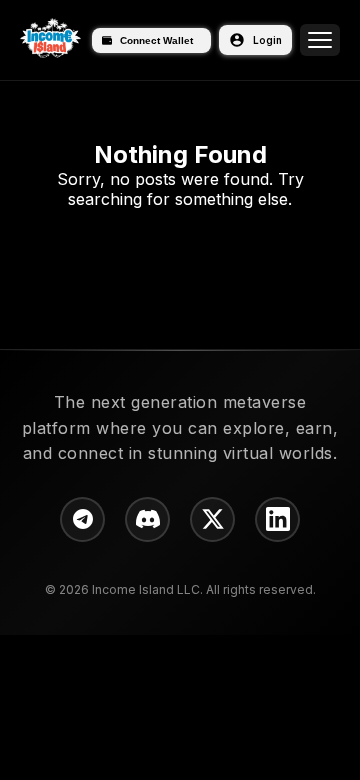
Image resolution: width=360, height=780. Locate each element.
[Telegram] (82, 519)
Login (267, 40)
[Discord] (147, 519)
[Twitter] (212, 519)
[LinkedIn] (277, 519)
